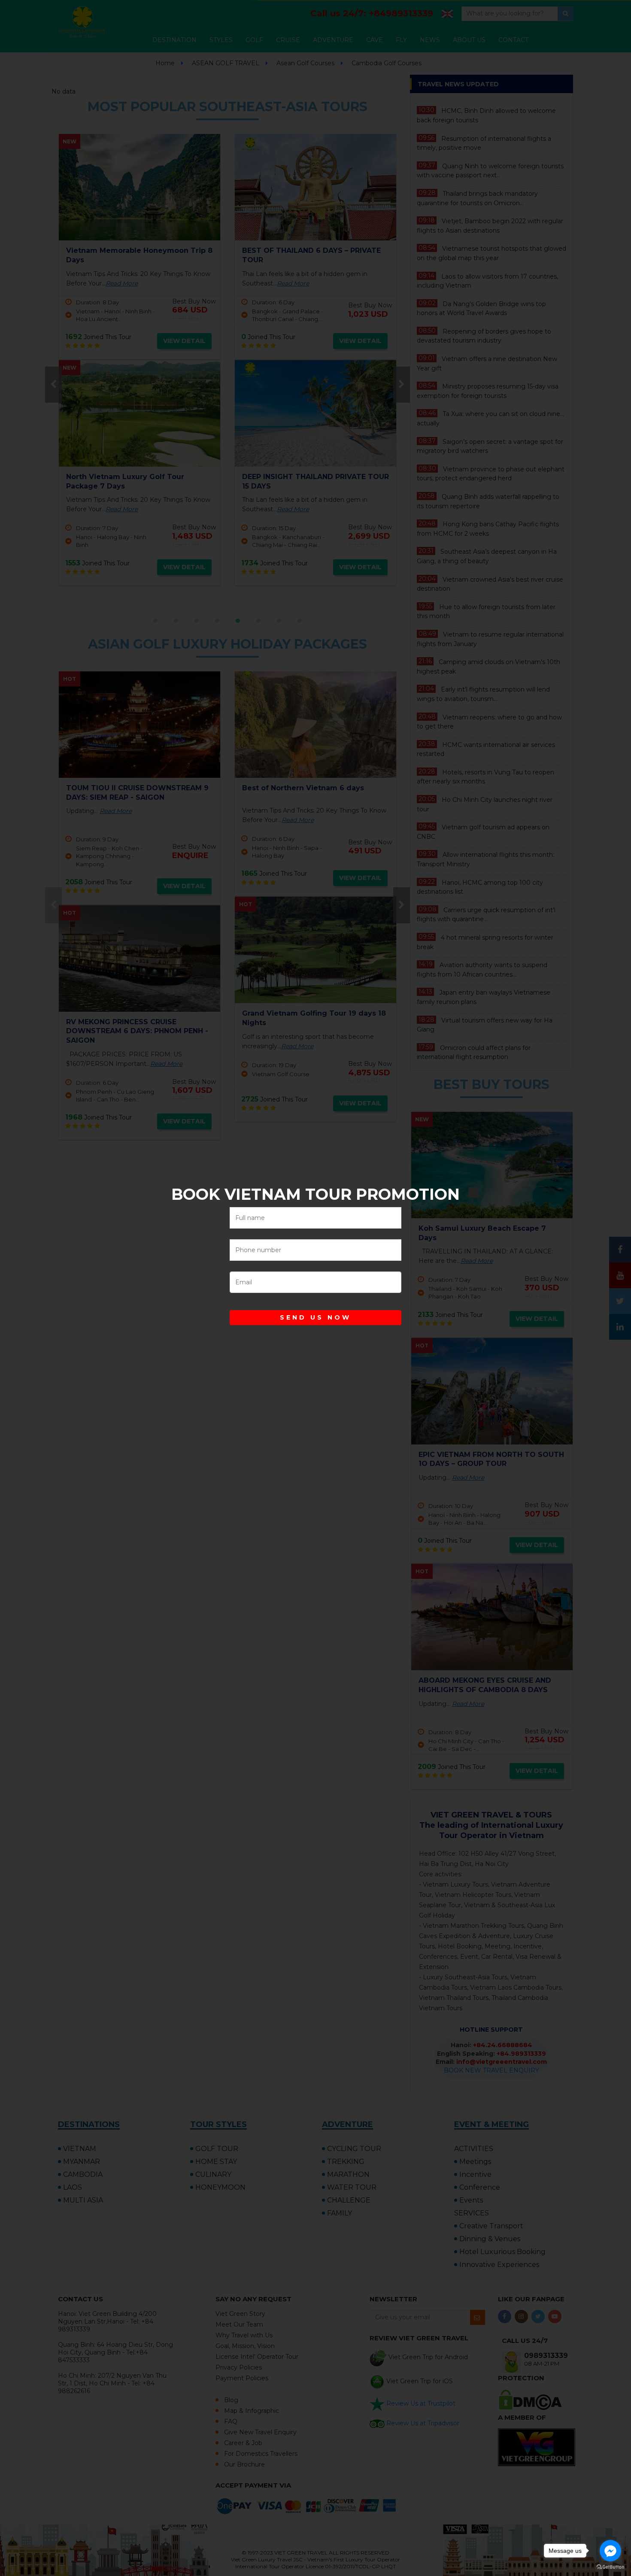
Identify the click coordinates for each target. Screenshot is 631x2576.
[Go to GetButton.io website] (610, 2567)
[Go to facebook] (610, 2551)
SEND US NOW (315, 1317)
